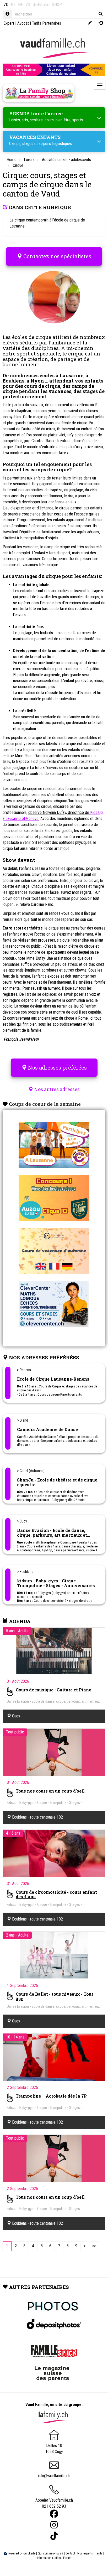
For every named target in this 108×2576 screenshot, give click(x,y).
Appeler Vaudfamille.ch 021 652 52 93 (54, 2503)
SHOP (57, 5)
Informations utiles (49, 2558)
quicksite (29, 2553)
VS (28, 5)
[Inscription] (90, 23)
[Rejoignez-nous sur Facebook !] (54, 2514)
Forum (67, 2558)
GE (13, 5)
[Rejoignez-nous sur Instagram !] (54, 2525)
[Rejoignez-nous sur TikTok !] (54, 2536)
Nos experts (85, 2553)
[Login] (101, 23)
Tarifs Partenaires (47, 23)
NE (20, 5)
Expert (9, 23)
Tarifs (99, 2553)
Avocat (23, 23)
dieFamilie (41, 5)
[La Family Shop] (39, 93)
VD (6, 5)
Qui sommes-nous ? (50, 2553)
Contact (70, 2553)
